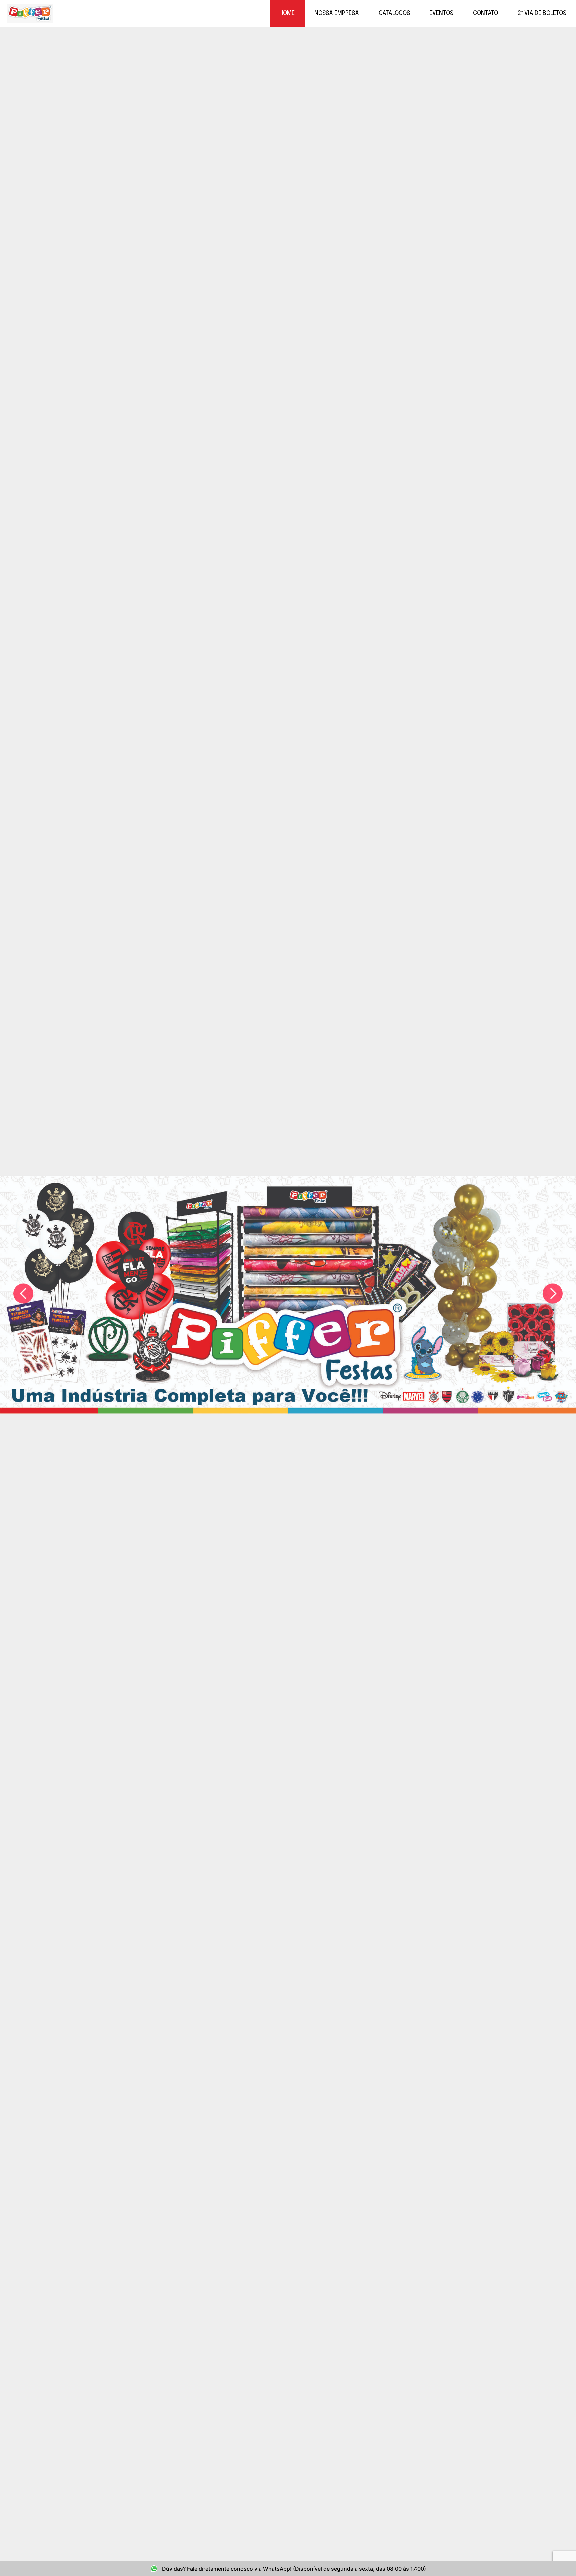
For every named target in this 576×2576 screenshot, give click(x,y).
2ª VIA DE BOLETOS (542, 13)
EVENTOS (441, 13)
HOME (287, 13)
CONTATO (485, 13)
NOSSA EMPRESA (337, 13)
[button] (23, 1294)
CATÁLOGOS (394, 13)
